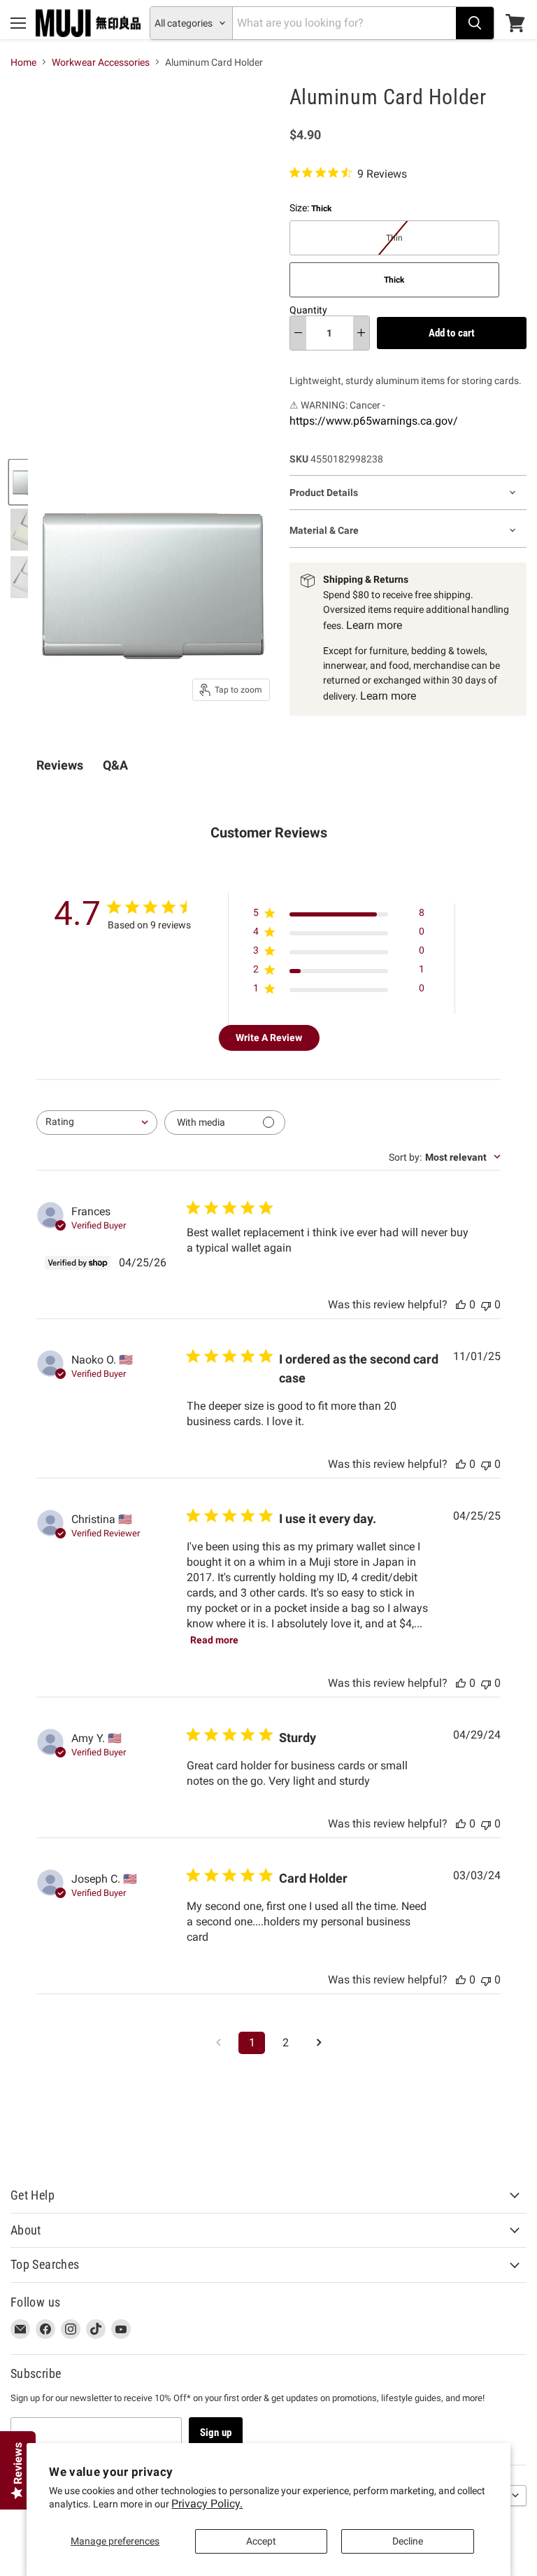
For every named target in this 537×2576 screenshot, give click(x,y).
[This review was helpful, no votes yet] (461, 1304)
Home (23, 62)
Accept (261, 2541)
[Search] (475, 23)
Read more (214, 1640)
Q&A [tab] (115, 765)
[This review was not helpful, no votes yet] (486, 1304)
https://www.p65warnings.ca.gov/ (374, 421)
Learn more (374, 625)
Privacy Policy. (207, 2504)
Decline (408, 2541)
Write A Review (269, 1038)
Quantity (308, 310)
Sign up (216, 2433)
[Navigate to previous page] (218, 2043)
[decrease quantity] (298, 333)
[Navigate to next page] (319, 2043)
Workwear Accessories (101, 62)
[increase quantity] (361, 333)
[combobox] (97, 1123)
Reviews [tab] (60, 765)
